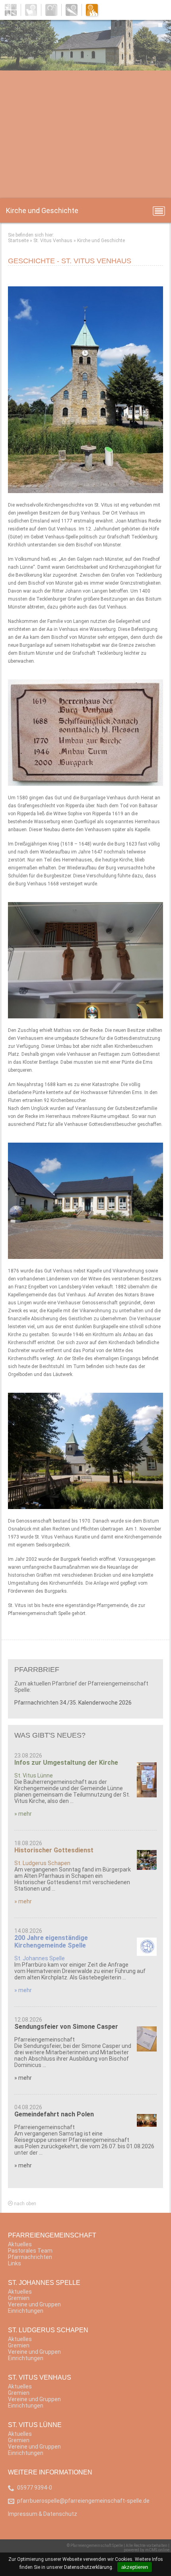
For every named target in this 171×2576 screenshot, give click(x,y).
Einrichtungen (26, 2311)
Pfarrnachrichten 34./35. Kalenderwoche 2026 (73, 1703)
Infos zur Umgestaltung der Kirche (66, 1763)
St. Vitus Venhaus (53, 241)
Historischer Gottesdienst (54, 1850)
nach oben (24, 2204)
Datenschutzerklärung (88, 2567)
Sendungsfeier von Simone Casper (66, 2027)
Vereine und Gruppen (34, 2304)
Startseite (18, 241)
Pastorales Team (30, 2251)
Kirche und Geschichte (101, 241)
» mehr (23, 1814)
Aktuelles (20, 2244)
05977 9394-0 (35, 2488)
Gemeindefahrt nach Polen (54, 2114)
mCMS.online (157, 2550)
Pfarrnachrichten (30, 2257)
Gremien (19, 2298)
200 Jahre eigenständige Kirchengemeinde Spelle (51, 1942)
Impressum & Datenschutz (43, 2514)
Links (15, 2263)
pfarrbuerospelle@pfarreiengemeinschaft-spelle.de (83, 2501)
